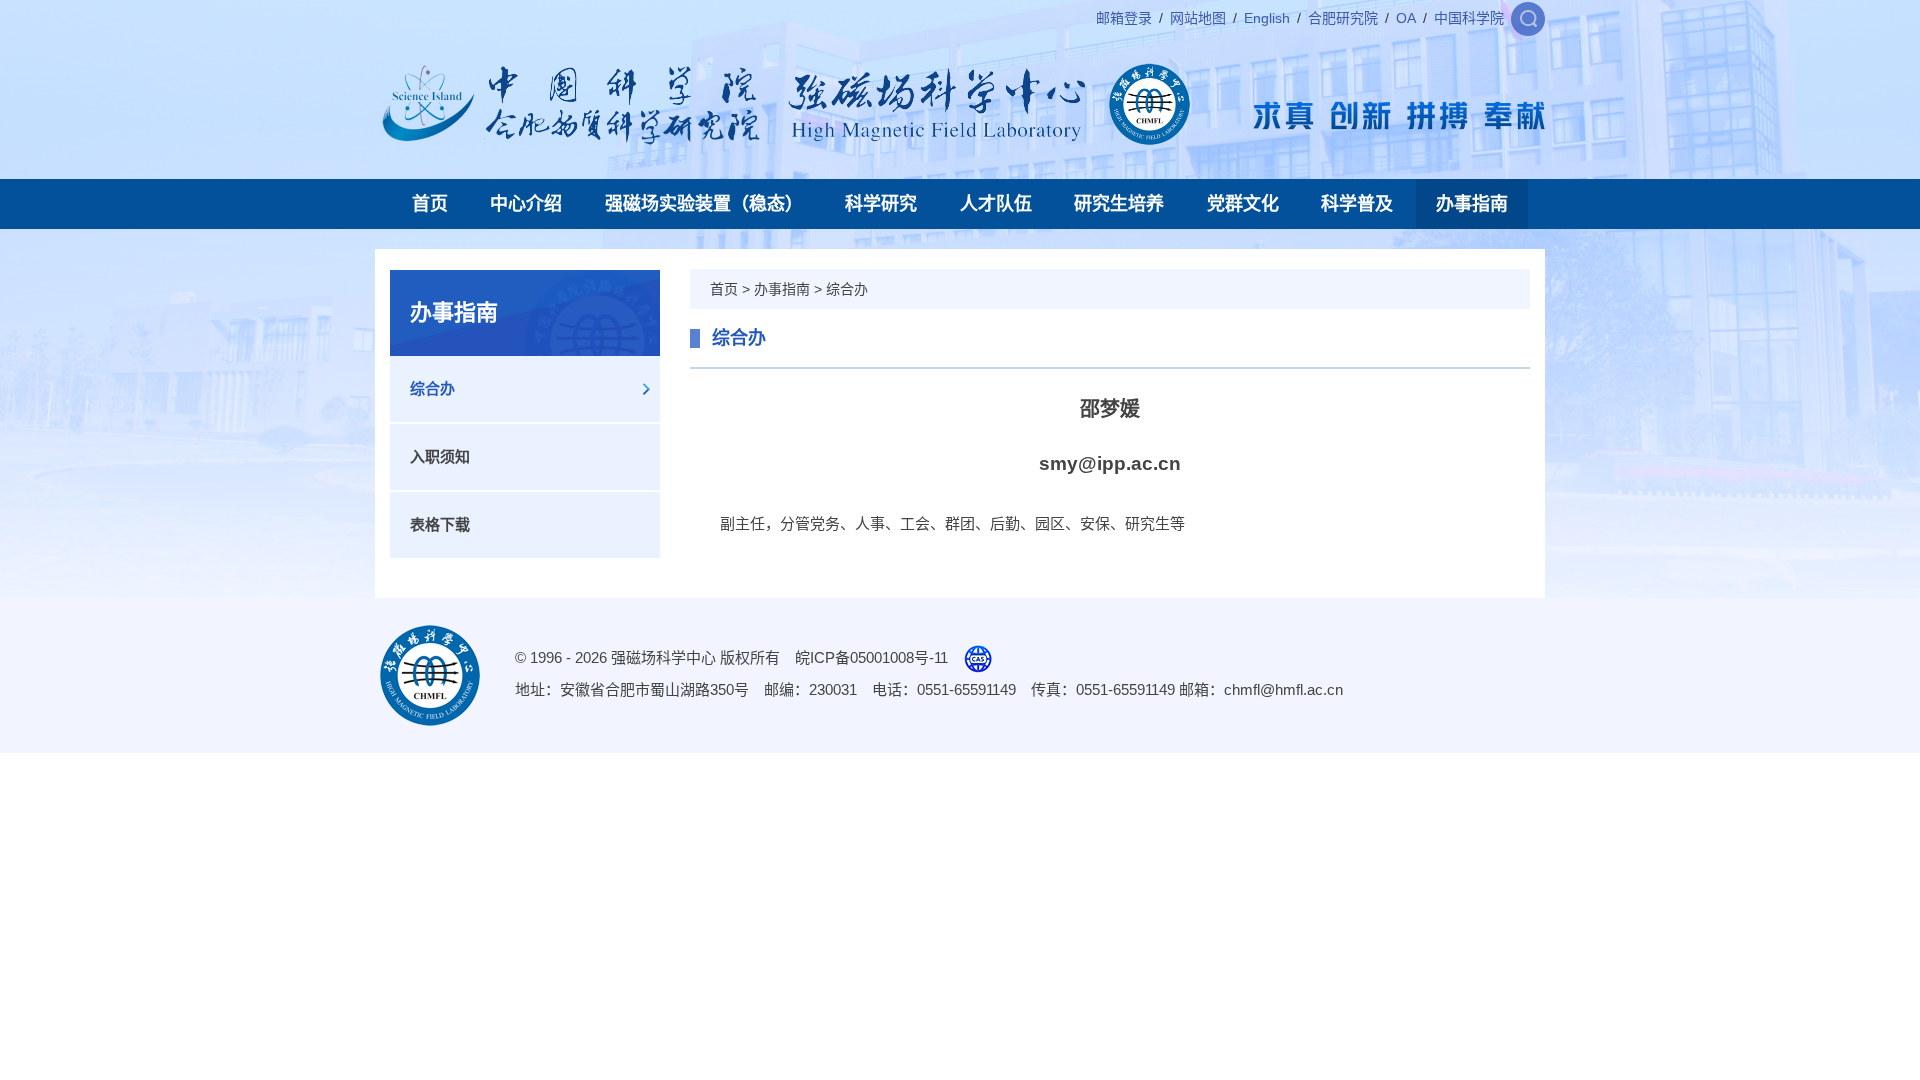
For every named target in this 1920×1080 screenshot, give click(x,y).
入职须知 (440, 456)
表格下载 (440, 524)
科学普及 (1357, 204)
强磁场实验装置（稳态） (704, 204)
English (1267, 18)
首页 (430, 204)
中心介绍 (526, 204)
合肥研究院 (1343, 18)
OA (1406, 18)
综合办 (432, 388)
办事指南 (1472, 204)
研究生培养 (1119, 204)
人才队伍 (996, 204)
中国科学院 (1469, 18)
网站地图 (1198, 18)
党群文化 (1243, 204)
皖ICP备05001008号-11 (871, 657)
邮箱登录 (1124, 18)
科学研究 (881, 204)
